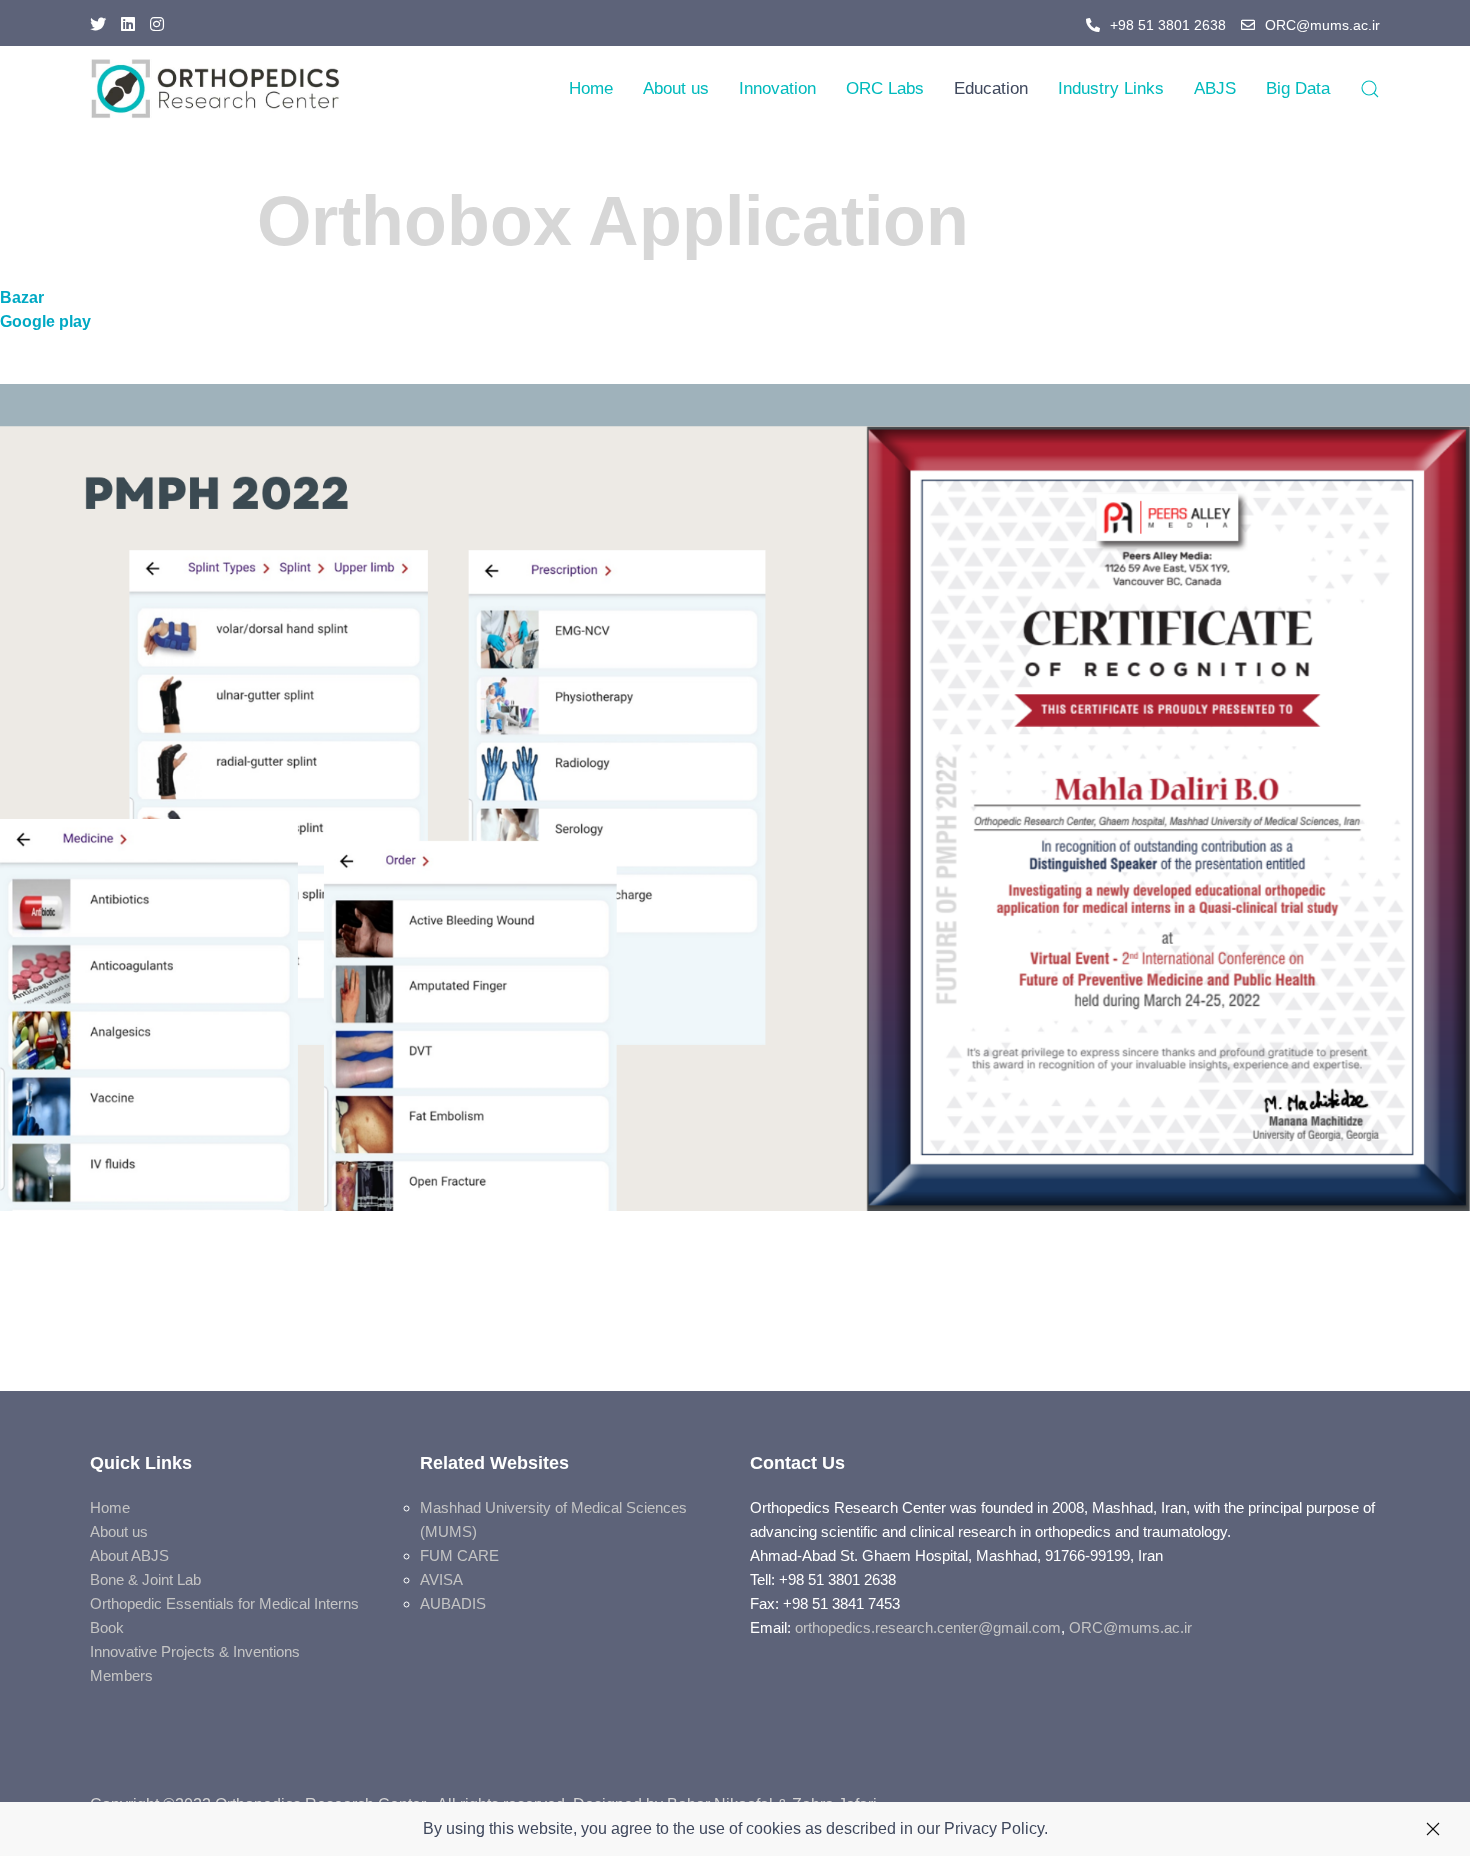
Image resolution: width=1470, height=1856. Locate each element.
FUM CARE (459, 1555)
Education (991, 88)
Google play (45, 321)
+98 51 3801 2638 (1168, 25)
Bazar (22, 297)
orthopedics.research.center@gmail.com (928, 1627)
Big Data (1298, 88)
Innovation (777, 88)
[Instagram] (157, 25)
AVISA (441, 1579)
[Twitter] (98, 25)
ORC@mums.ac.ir (1322, 25)
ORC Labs (885, 88)
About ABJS (129, 1555)
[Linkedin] (128, 25)
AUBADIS (453, 1603)
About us (676, 88)
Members (121, 1675)
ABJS (1215, 88)
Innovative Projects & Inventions (195, 1651)
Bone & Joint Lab (145, 1579)
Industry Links (1111, 88)
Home (591, 88)
